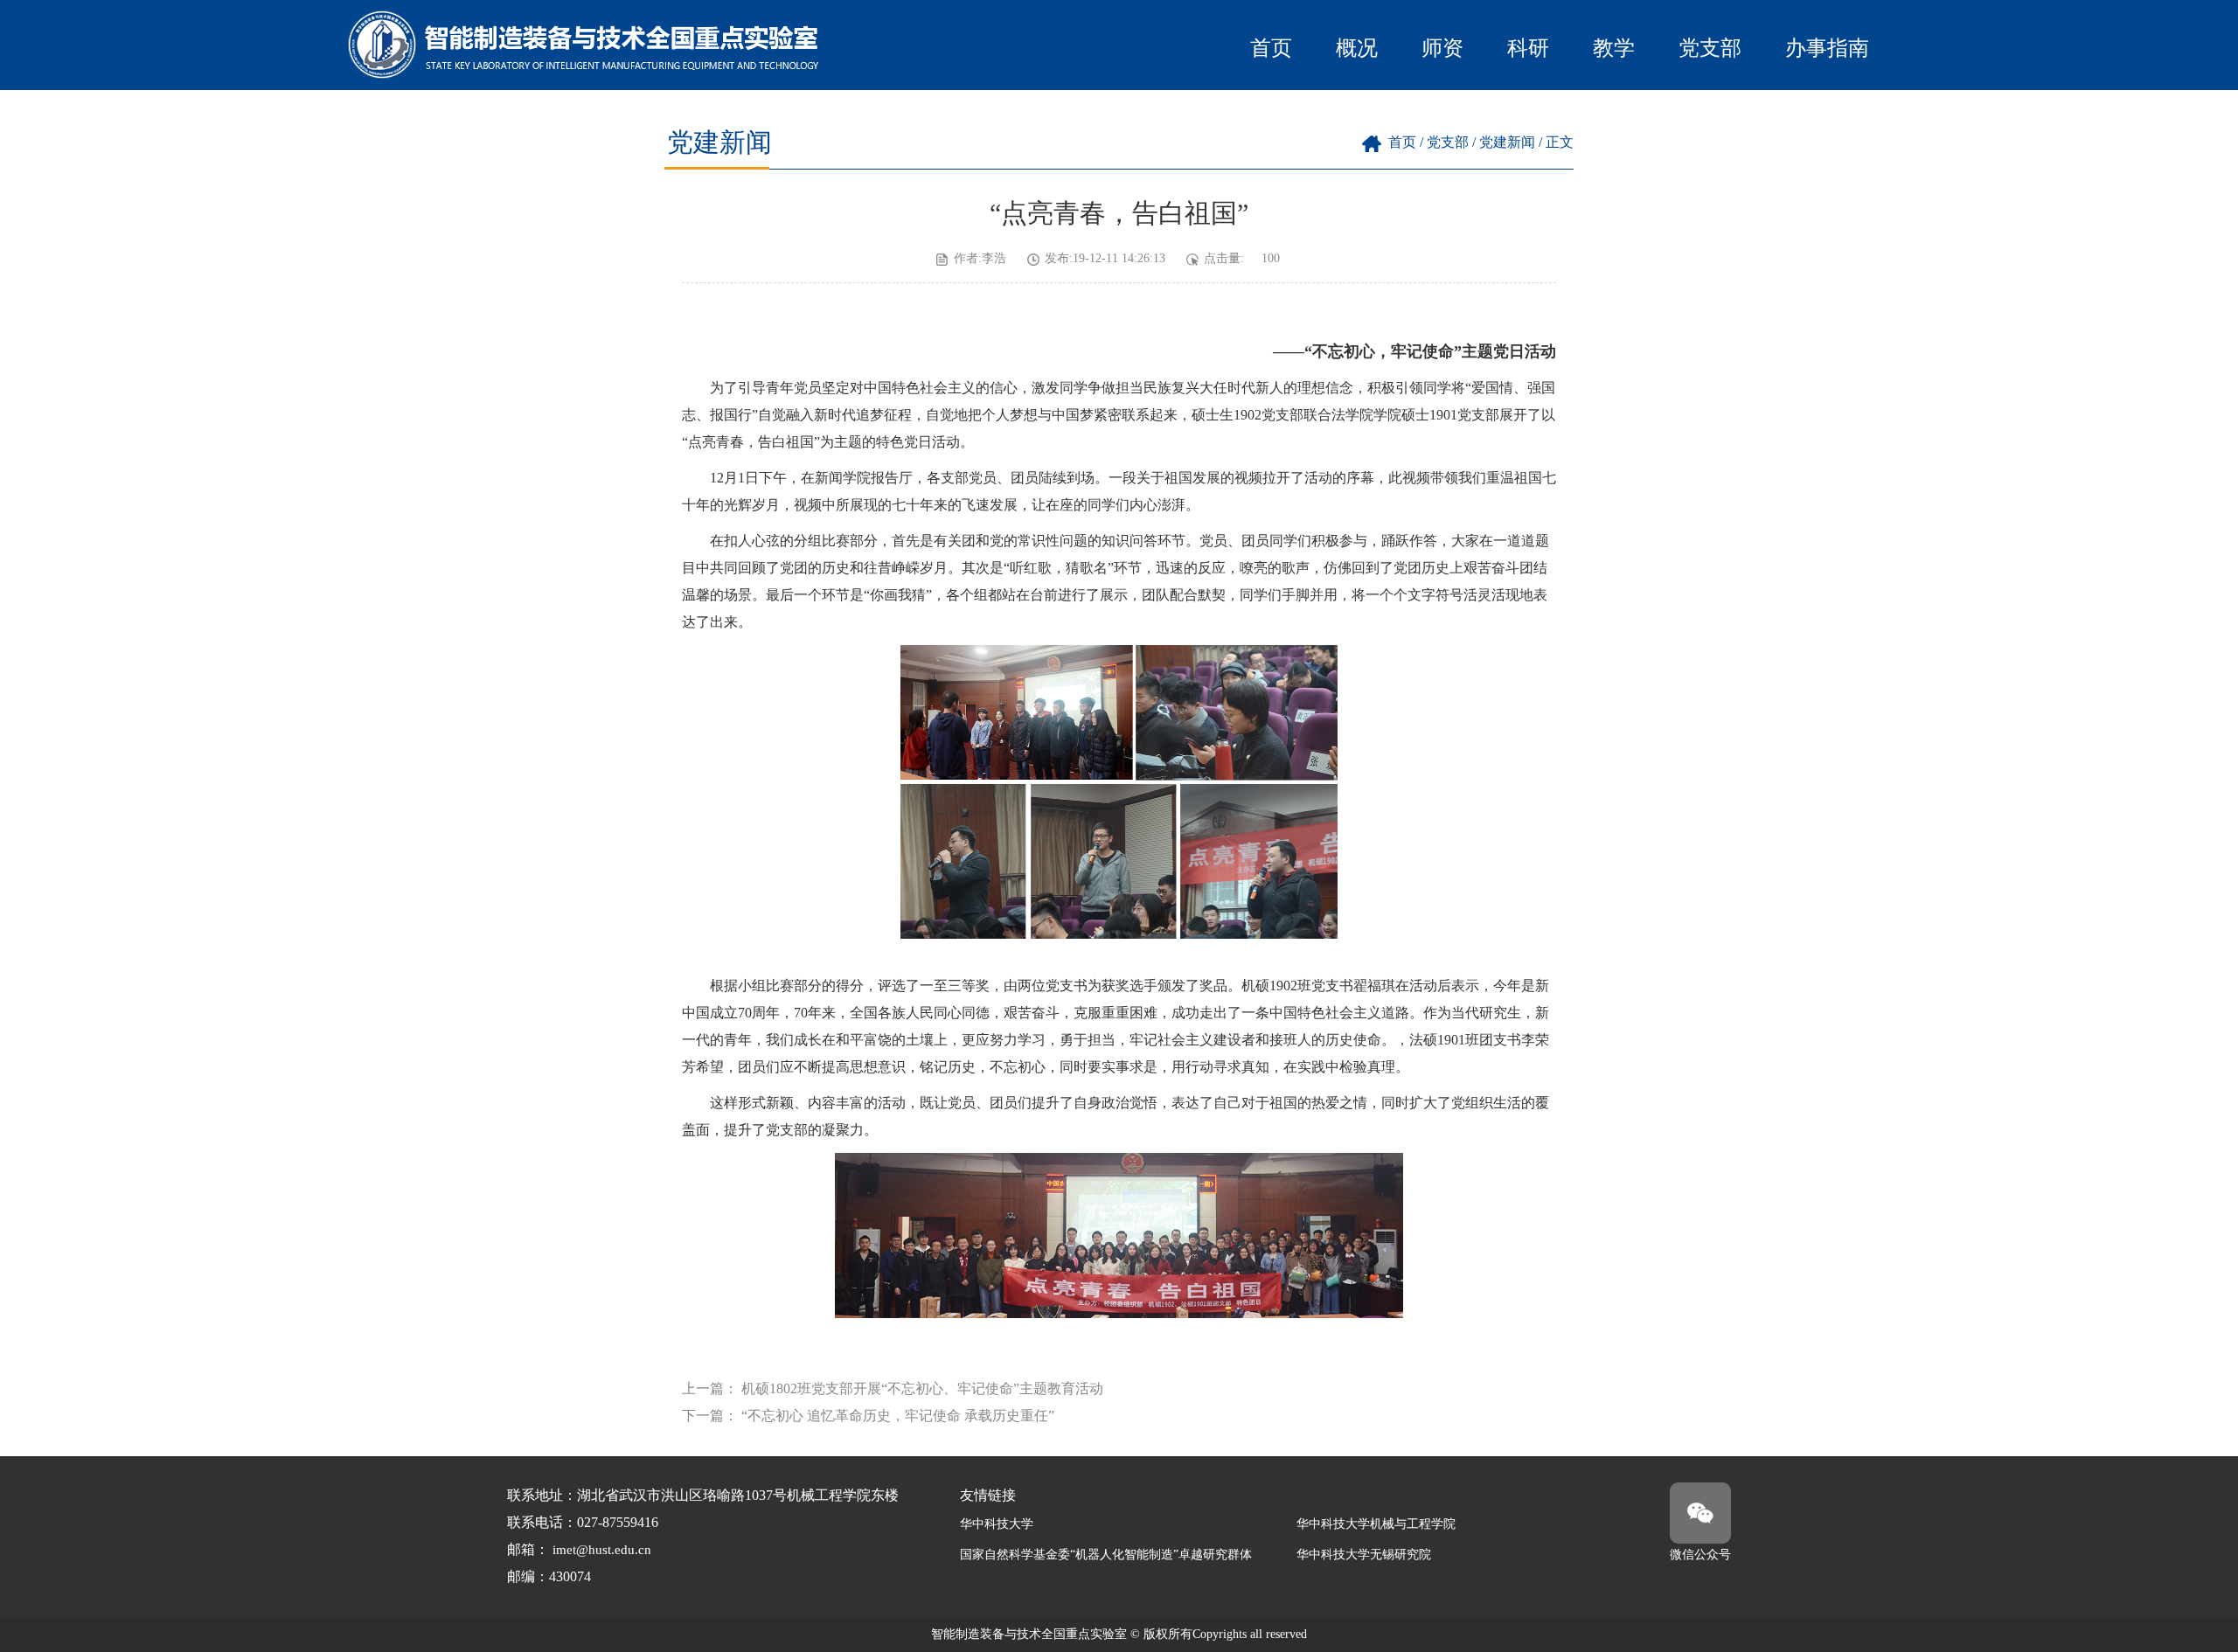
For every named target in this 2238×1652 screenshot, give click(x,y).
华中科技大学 (997, 1524)
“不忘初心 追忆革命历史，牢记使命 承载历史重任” (898, 1416)
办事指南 (1827, 48)
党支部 (1710, 48)
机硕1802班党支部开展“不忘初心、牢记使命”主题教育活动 (922, 1388)
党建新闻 (1507, 142)
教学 (1614, 48)
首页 (1271, 48)
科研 (1528, 48)
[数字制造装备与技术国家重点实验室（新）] (586, 74)
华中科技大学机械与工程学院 (1376, 1524)
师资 (1442, 48)
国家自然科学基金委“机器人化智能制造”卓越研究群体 (1106, 1555)
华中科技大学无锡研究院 (1364, 1555)
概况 (1357, 48)
